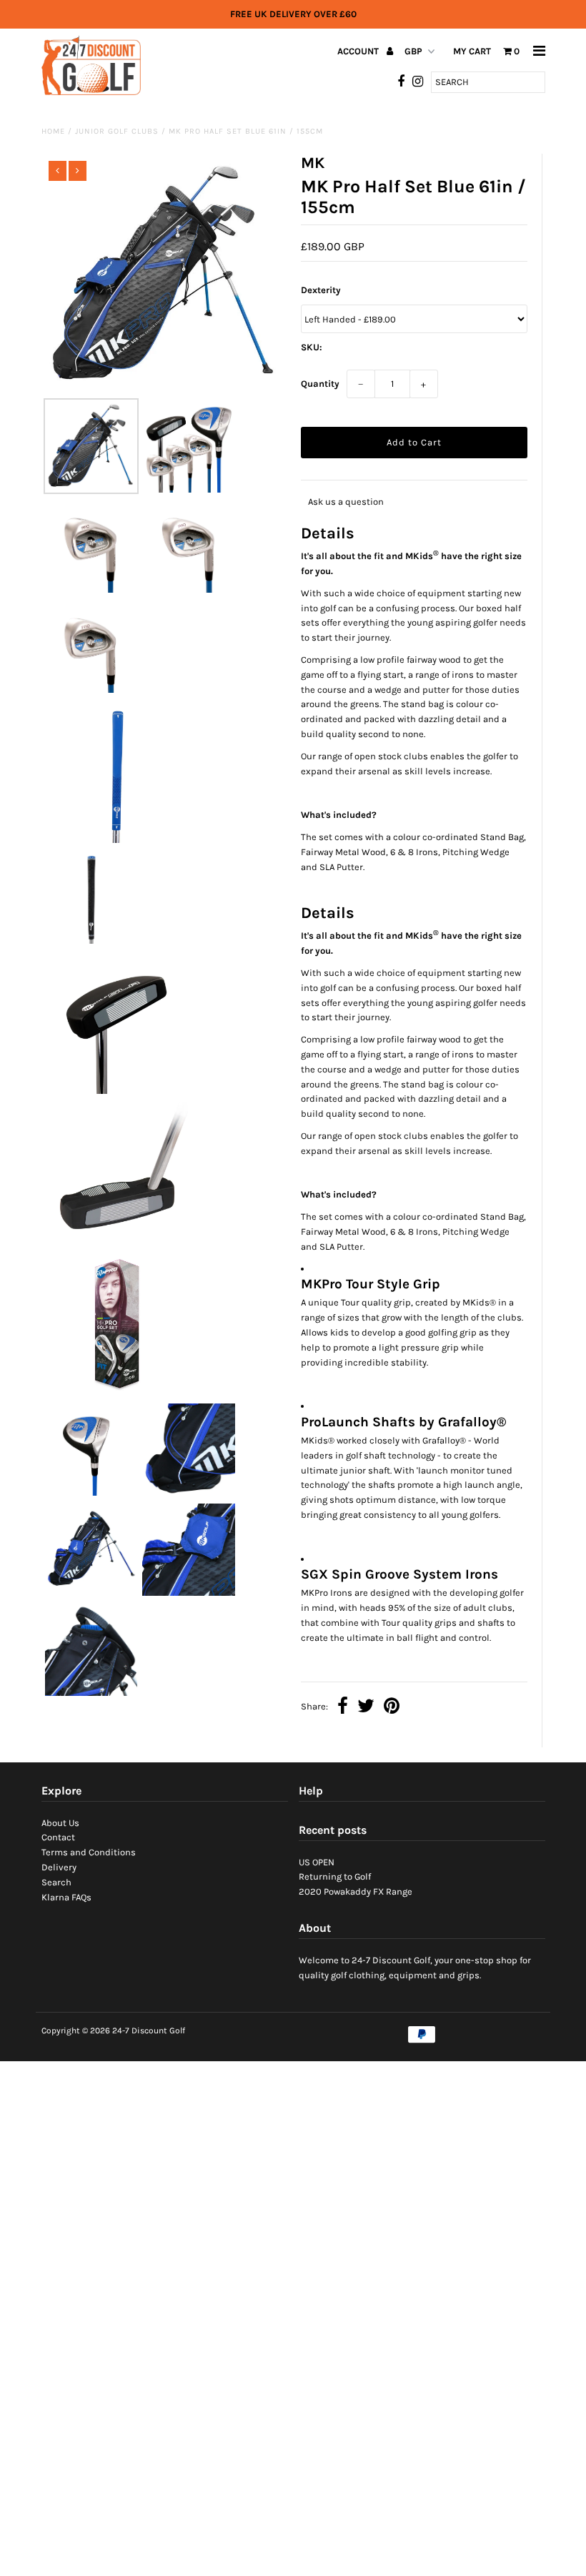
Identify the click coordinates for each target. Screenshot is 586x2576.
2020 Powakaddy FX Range (356, 1891)
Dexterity (321, 290)
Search (56, 1882)
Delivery (59, 1867)
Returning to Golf (335, 1876)
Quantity (320, 384)
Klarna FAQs (66, 1897)
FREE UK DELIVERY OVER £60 (293, 14)
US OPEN (317, 1862)
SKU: (312, 347)
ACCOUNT (359, 51)
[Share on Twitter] (366, 1708)
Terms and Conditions (89, 1852)
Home (53, 131)
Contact (58, 1837)
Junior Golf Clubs (117, 131)
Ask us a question (346, 502)
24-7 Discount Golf (149, 2030)
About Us (60, 1823)
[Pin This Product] (392, 1708)
